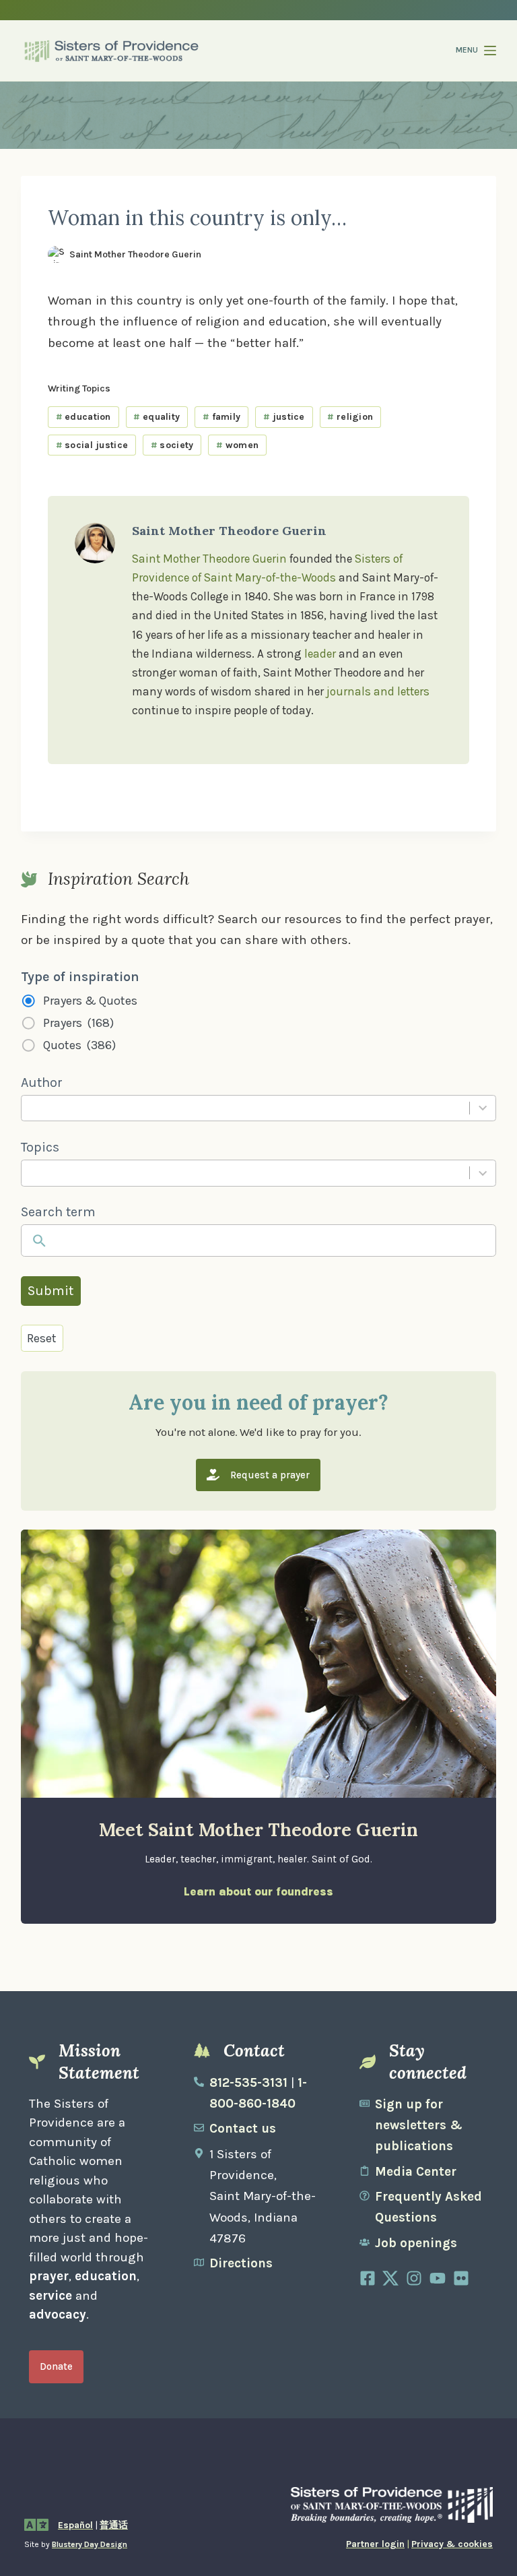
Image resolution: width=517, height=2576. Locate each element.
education (83, 417)
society (172, 445)
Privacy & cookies (452, 2544)
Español (75, 2525)
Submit (50, 1291)
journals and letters (378, 691)
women (237, 445)
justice (284, 417)
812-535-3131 (248, 2083)
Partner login (375, 2544)
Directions (241, 2263)
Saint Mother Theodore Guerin (209, 559)
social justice (92, 445)
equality (157, 417)
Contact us (243, 2129)
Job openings (416, 2243)
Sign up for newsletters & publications (419, 2126)
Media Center (416, 2172)
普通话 (114, 2525)
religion (350, 417)
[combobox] (245, 1108)
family (221, 417)
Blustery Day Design (90, 2544)
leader (320, 654)
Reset (42, 1338)
